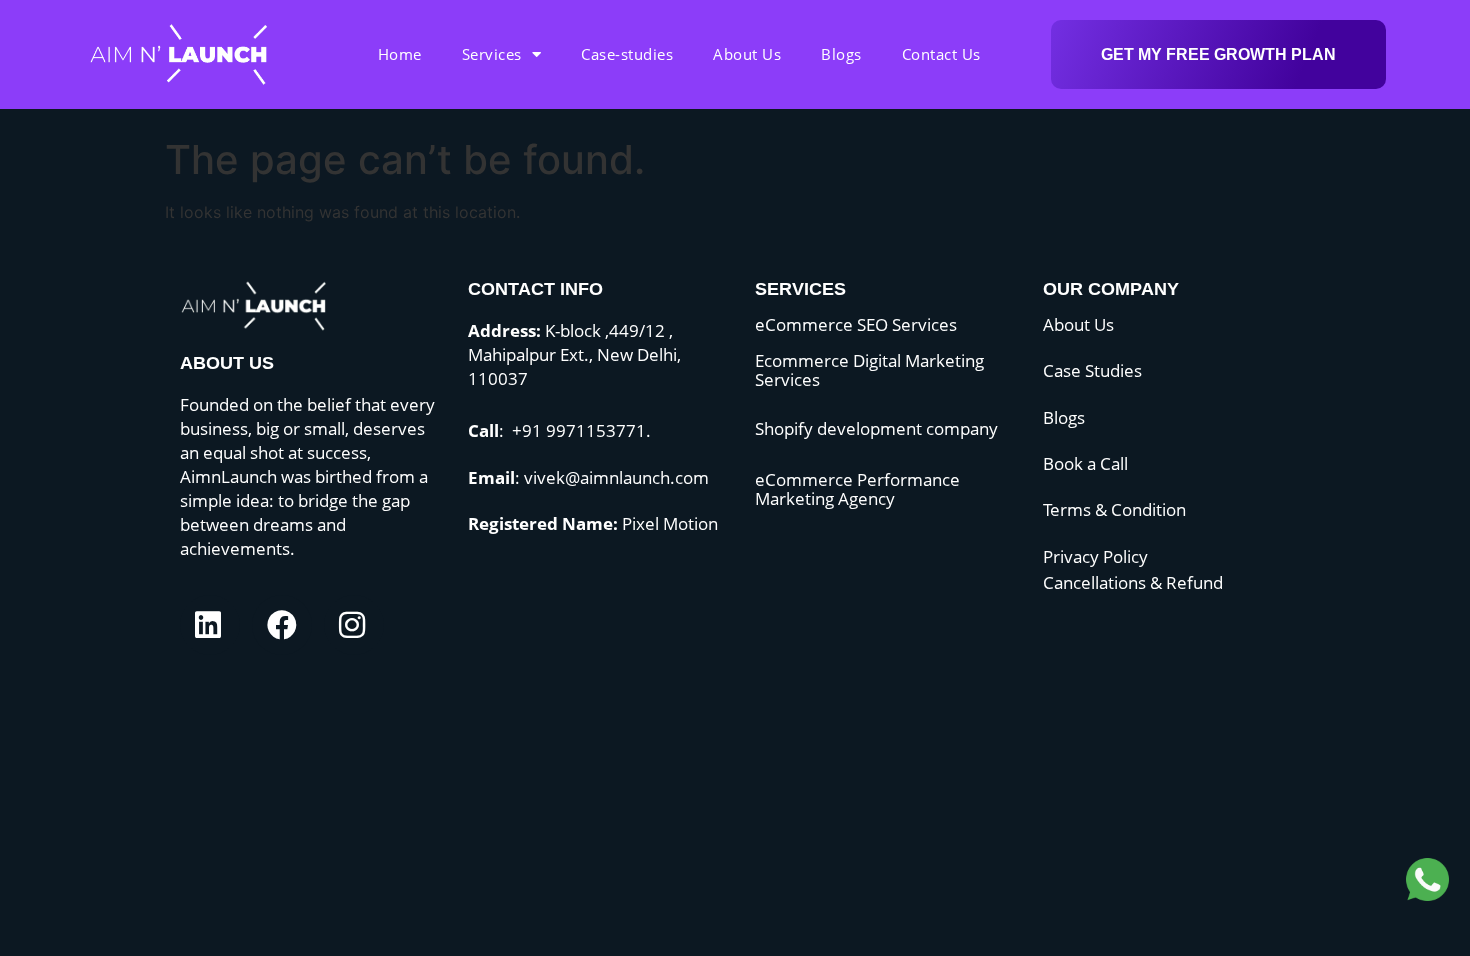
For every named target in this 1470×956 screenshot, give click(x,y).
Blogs (841, 54)
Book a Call (1085, 463)
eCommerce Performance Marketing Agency (857, 489)
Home (400, 54)
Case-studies (627, 54)
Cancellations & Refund (1133, 582)
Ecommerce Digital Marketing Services (869, 370)
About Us (747, 54)
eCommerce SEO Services (856, 324)
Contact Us (941, 54)
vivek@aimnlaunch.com (616, 477)
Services (492, 54)
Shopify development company (876, 428)
